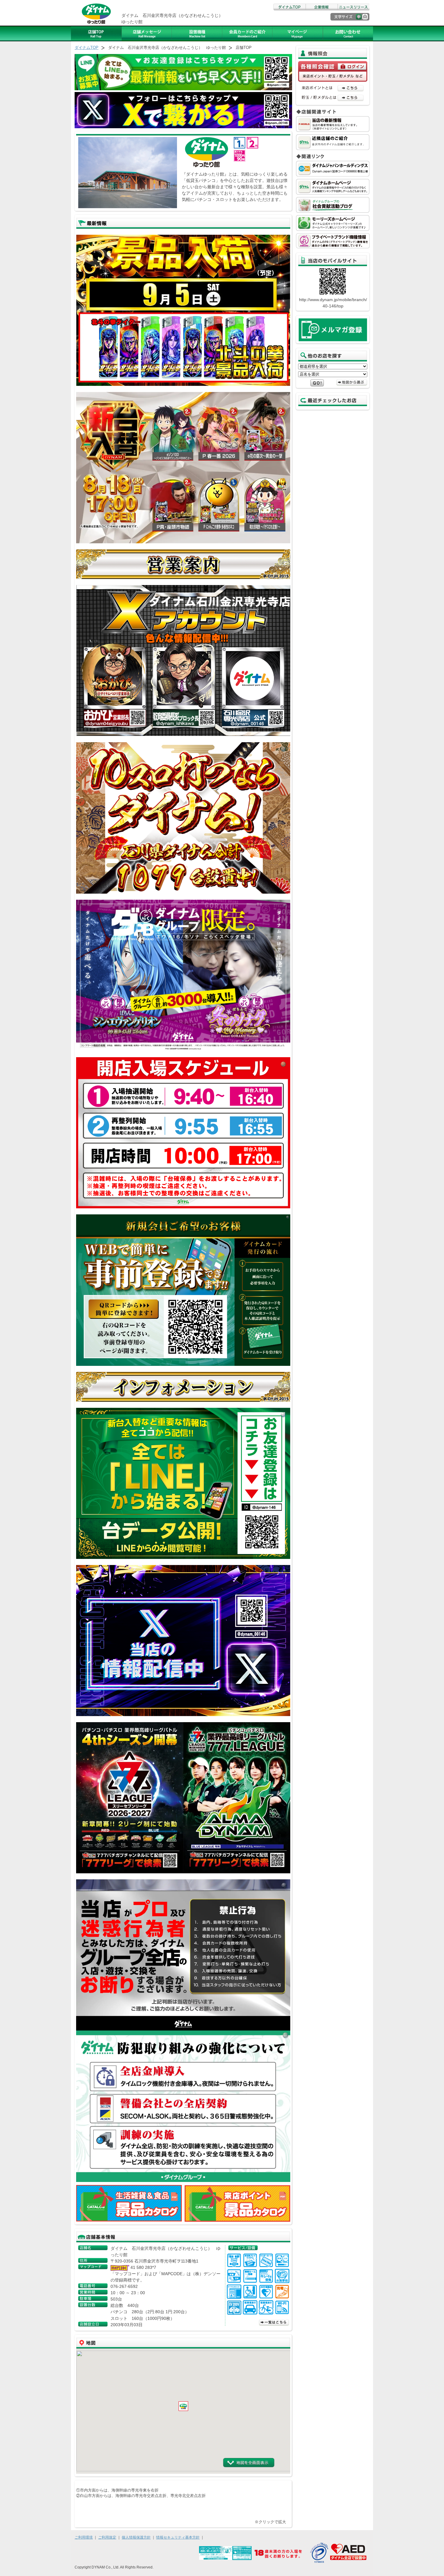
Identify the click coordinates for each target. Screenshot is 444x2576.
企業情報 (321, 7)
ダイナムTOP (289, 7)
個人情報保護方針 (136, 2537)
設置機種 (197, 33)
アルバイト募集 (298, 33)
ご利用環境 (84, 2537)
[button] (183, 2406)
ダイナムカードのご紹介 (247, 33)
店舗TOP (96, 33)
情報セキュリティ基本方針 (178, 2537)
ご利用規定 (107, 2537)
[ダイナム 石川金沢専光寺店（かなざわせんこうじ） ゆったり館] (269, 2518)
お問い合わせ (348, 33)
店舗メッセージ (147, 33)
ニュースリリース (353, 7)
